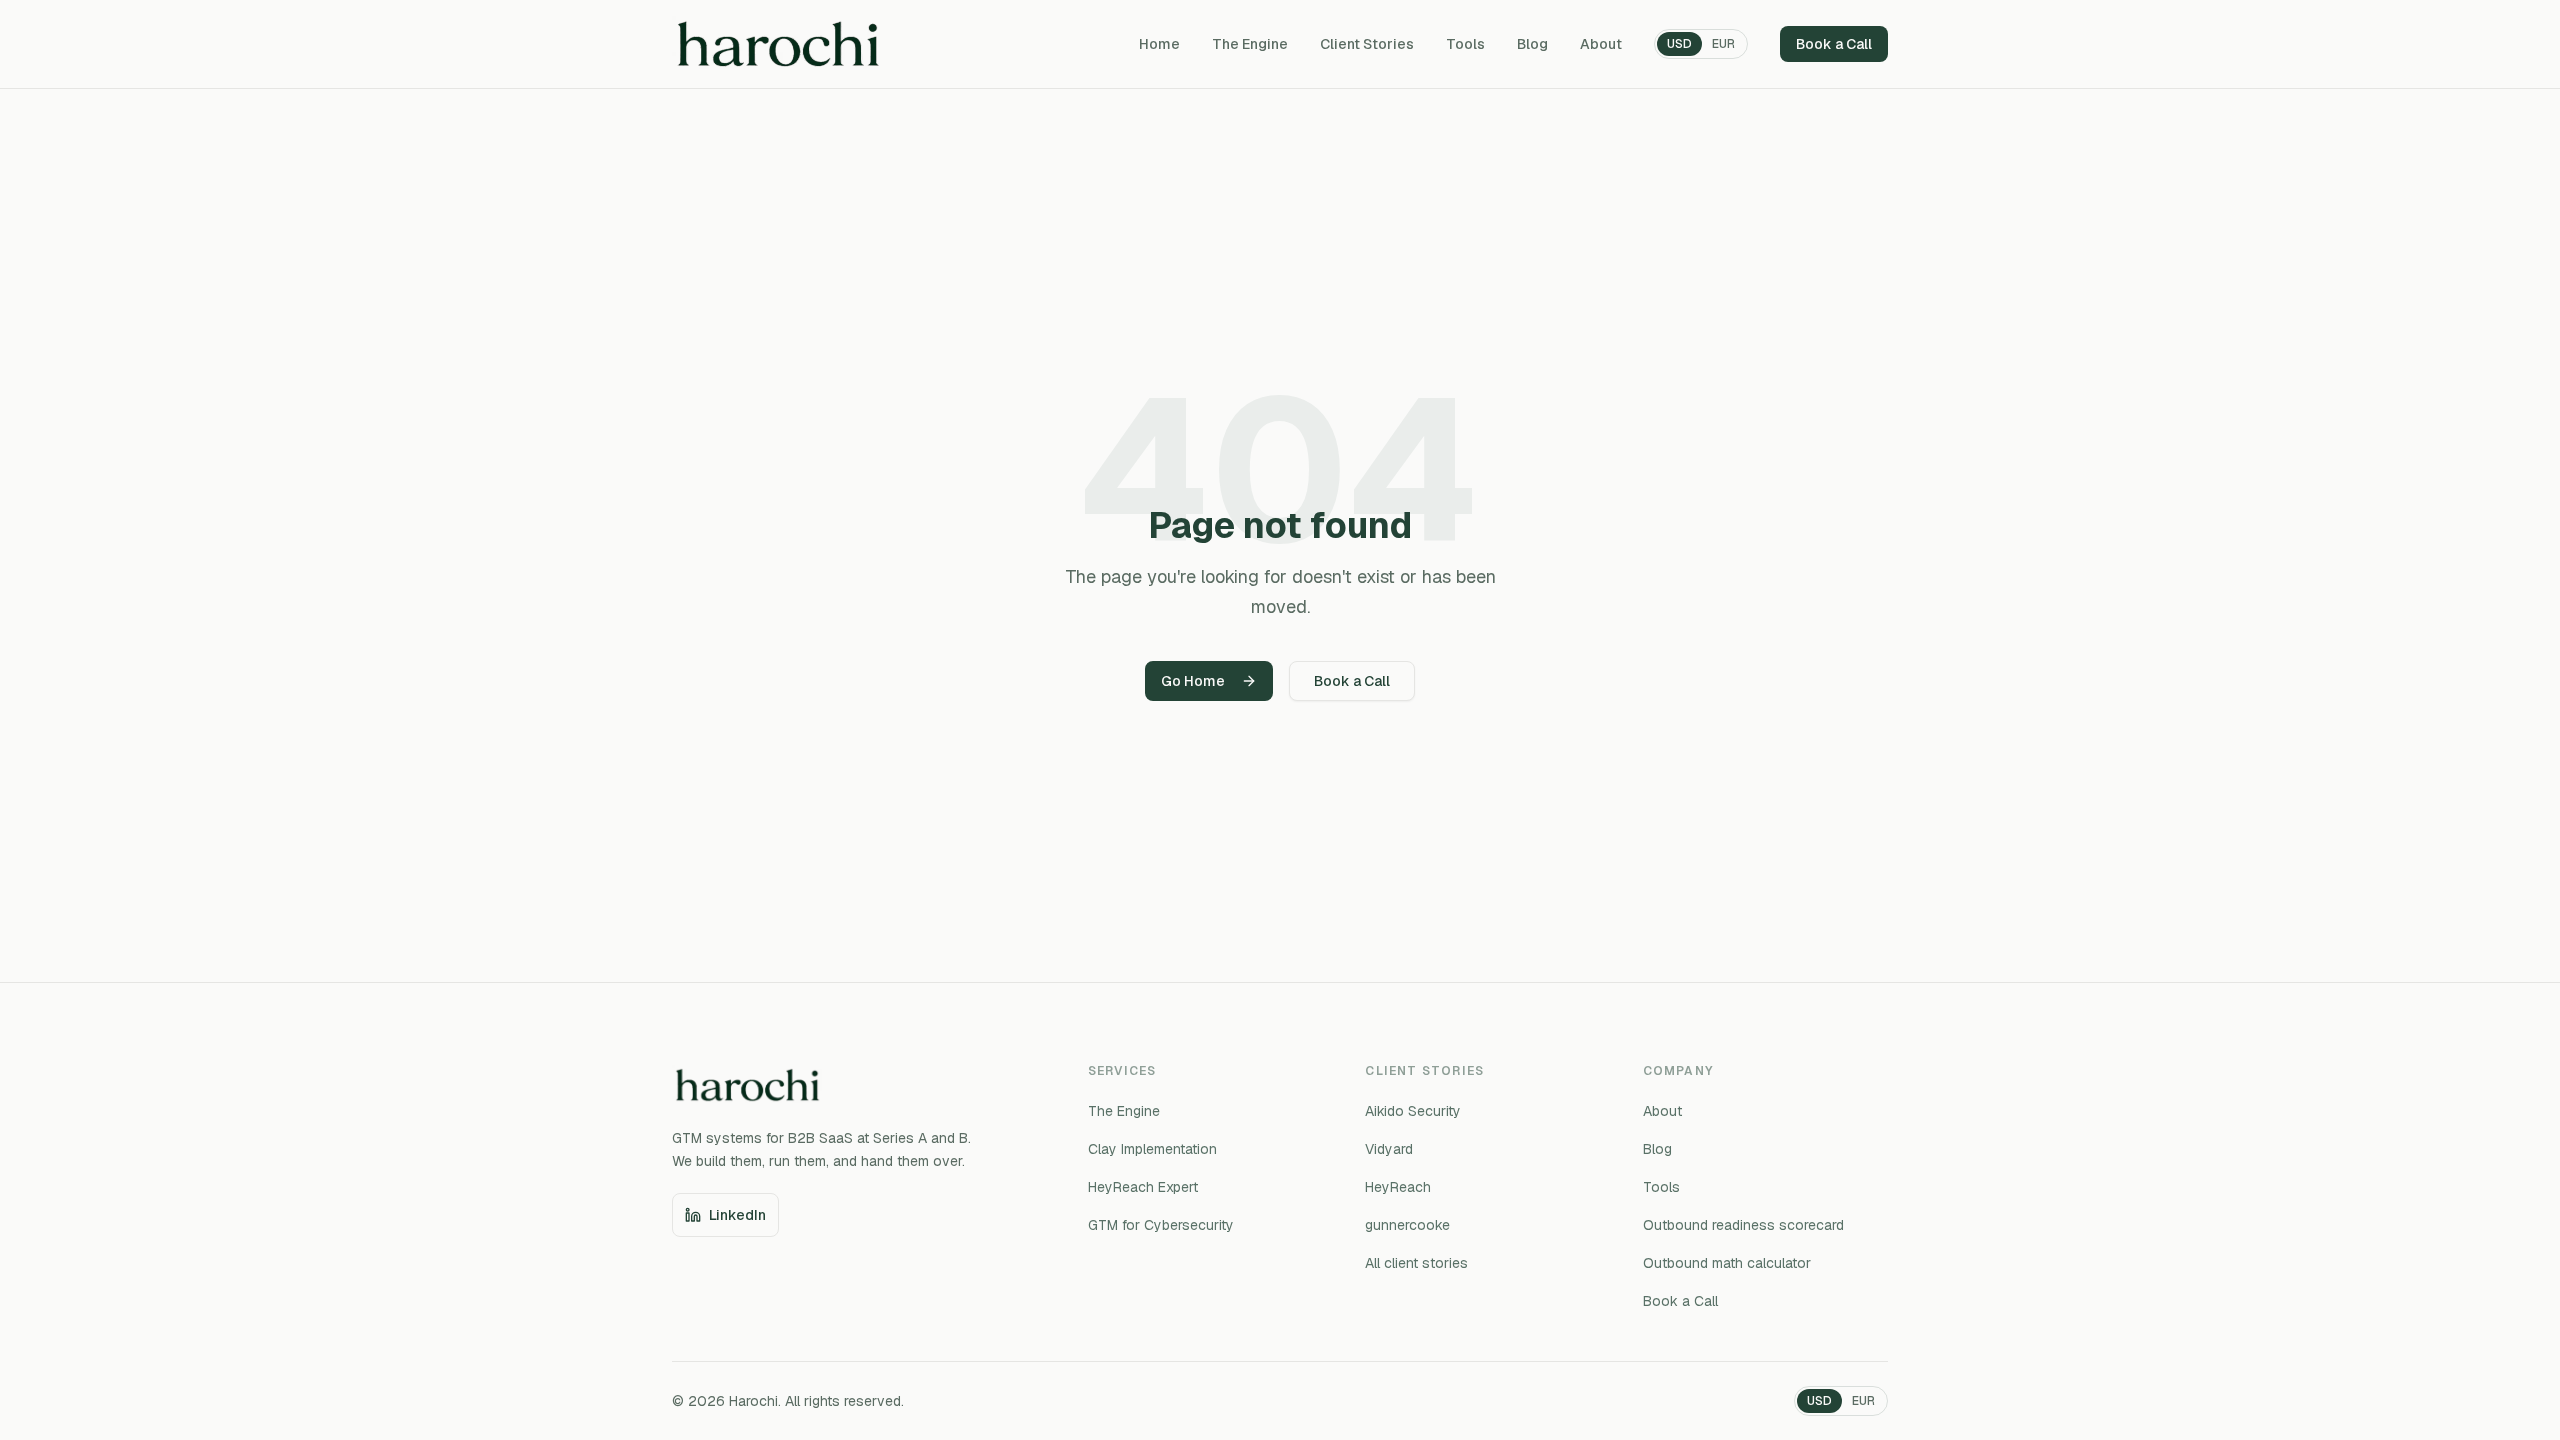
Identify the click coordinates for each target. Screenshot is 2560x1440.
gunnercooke (1407, 1225)
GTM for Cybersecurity (1161, 1225)
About (1601, 44)
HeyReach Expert (1143, 1187)
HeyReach (1398, 1187)
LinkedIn (737, 1215)
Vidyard (1389, 1149)
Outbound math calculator (1727, 1263)
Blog (1532, 44)
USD (1679, 44)
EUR (1723, 44)
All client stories (1416, 1263)
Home (1159, 44)
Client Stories (1367, 44)
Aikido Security (1413, 1111)
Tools (1465, 44)
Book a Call (1834, 44)
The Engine (1250, 44)
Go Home (1193, 681)
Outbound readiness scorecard (1743, 1225)
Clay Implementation (1152, 1149)
